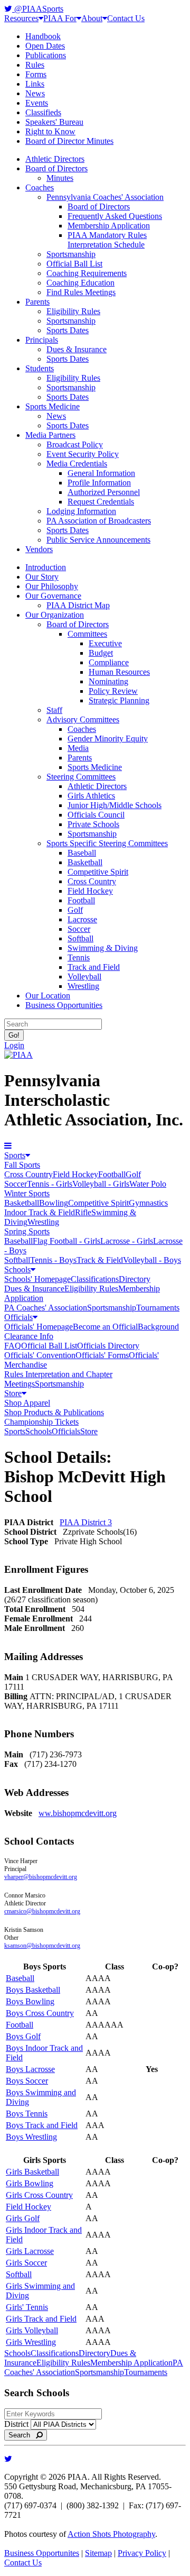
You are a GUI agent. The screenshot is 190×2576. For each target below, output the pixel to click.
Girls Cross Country (39, 2195)
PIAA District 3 (86, 1522)
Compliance (109, 662)
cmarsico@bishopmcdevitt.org (42, 1911)
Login (14, 1045)
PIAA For (60, 18)
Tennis (79, 957)
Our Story (42, 577)
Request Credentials (101, 502)
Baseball (82, 853)
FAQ (13, 1346)
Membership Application (109, 226)
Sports (15, 1155)
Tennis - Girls (50, 1184)
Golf (75, 910)
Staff (54, 710)
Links (35, 84)
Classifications (95, 1279)
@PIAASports (38, 9)
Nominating (108, 681)
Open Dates (45, 46)
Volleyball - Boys (152, 1260)
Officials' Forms (102, 1355)
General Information (101, 473)
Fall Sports (22, 1165)
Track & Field (100, 1260)
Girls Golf (23, 2218)
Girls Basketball (32, 2172)
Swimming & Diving (103, 948)
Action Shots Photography (111, 2534)
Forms (36, 74)
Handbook (43, 36)
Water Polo (148, 1184)
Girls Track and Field (41, 2319)
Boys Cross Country (40, 2013)
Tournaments (158, 1308)
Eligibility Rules (73, 311)
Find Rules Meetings (81, 292)
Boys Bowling (30, 2001)
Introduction (46, 567)
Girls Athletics (91, 796)
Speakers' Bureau (54, 122)
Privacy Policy (142, 2553)
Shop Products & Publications (54, 1412)
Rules (35, 65)
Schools (17, 1269)
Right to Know (50, 131)
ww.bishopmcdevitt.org (78, 1813)
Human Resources (119, 672)
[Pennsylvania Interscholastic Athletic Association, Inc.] (18, 1055)
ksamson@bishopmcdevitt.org (42, 1946)
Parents (37, 302)
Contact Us (126, 18)
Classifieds (43, 112)
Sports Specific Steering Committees (107, 843)
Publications (46, 55)
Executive (105, 643)
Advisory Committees (83, 719)
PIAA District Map (78, 605)
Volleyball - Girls (101, 1184)
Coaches (40, 187)
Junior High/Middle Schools (115, 805)
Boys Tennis (27, 2114)
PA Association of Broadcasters (99, 521)
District (16, 2424)
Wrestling (83, 986)
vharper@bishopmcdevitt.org (41, 1877)
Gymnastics (148, 1203)
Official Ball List (74, 264)
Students (40, 368)
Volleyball (84, 977)
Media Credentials (77, 464)
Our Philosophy (52, 586)
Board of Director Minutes (69, 141)
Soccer (79, 929)
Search (22, 2435)
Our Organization (55, 615)
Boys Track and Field (42, 2125)
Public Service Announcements (98, 540)
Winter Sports (27, 1193)
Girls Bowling (30, 2183)
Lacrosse (82, 919)
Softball (80, 938)
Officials (18, 1317)
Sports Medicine (53, 406)
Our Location (48, 996)
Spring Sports (27, 1231)
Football (81, 900)
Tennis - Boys (53, 1260)
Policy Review (113, 691)
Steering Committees (81, 777)
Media (78, 748)
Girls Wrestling (31, 2342)
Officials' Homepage (39, 1327)
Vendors (39, 549)
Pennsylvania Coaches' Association (105, 197)
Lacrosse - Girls (127, 1241)
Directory (135, 1279)
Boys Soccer (27, 2081)
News (35, 93)
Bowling (54, 1203)
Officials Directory (108, 1346)
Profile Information (99, 483)
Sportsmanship (71, 254)
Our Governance (53, 596)
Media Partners (50, 435)
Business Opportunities (64, 1005)
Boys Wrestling (31, 2137)
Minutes (60, 178)
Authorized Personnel (104, 492)
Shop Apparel (27, 1403)
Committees (87, 634)
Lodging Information (81, 511)
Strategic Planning (119, 700)
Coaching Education (80, 283)
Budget (101, 653)
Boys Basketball (33, 1990)
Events (37, 103)
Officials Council (96, 815)
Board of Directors (56, 168)
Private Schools (93, 824)
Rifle (83, 1212)
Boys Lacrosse (30, 2069)
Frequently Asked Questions (115, 216)
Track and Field (94, 967)
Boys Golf (23, 2036)
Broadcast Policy (75, 444)
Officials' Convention (40, 1355)
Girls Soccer (26, 2263)
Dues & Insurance (77, 349)
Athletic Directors (55, 159)
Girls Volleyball (32, 2330)
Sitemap (98, 2553)
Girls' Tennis (27, 2307)
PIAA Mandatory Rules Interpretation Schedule (107, 240)
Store (13, 1393)
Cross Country (92, 881)
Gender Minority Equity (108, 739)
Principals (42, 340)
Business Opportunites (42, 2553)
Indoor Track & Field (40, 1212)
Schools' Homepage (37, 1279)
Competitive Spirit (98, 872)
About (92, 18)
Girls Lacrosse (30, 2251)
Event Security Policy (83, 454)
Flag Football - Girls (66, 1241)
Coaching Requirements (87, 273)
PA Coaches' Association (46, 1308)
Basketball (85, 862)
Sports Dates (68, 330)
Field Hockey (90, 891)
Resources (21, 18)
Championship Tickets (41, 1422)
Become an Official (105, 1327)
